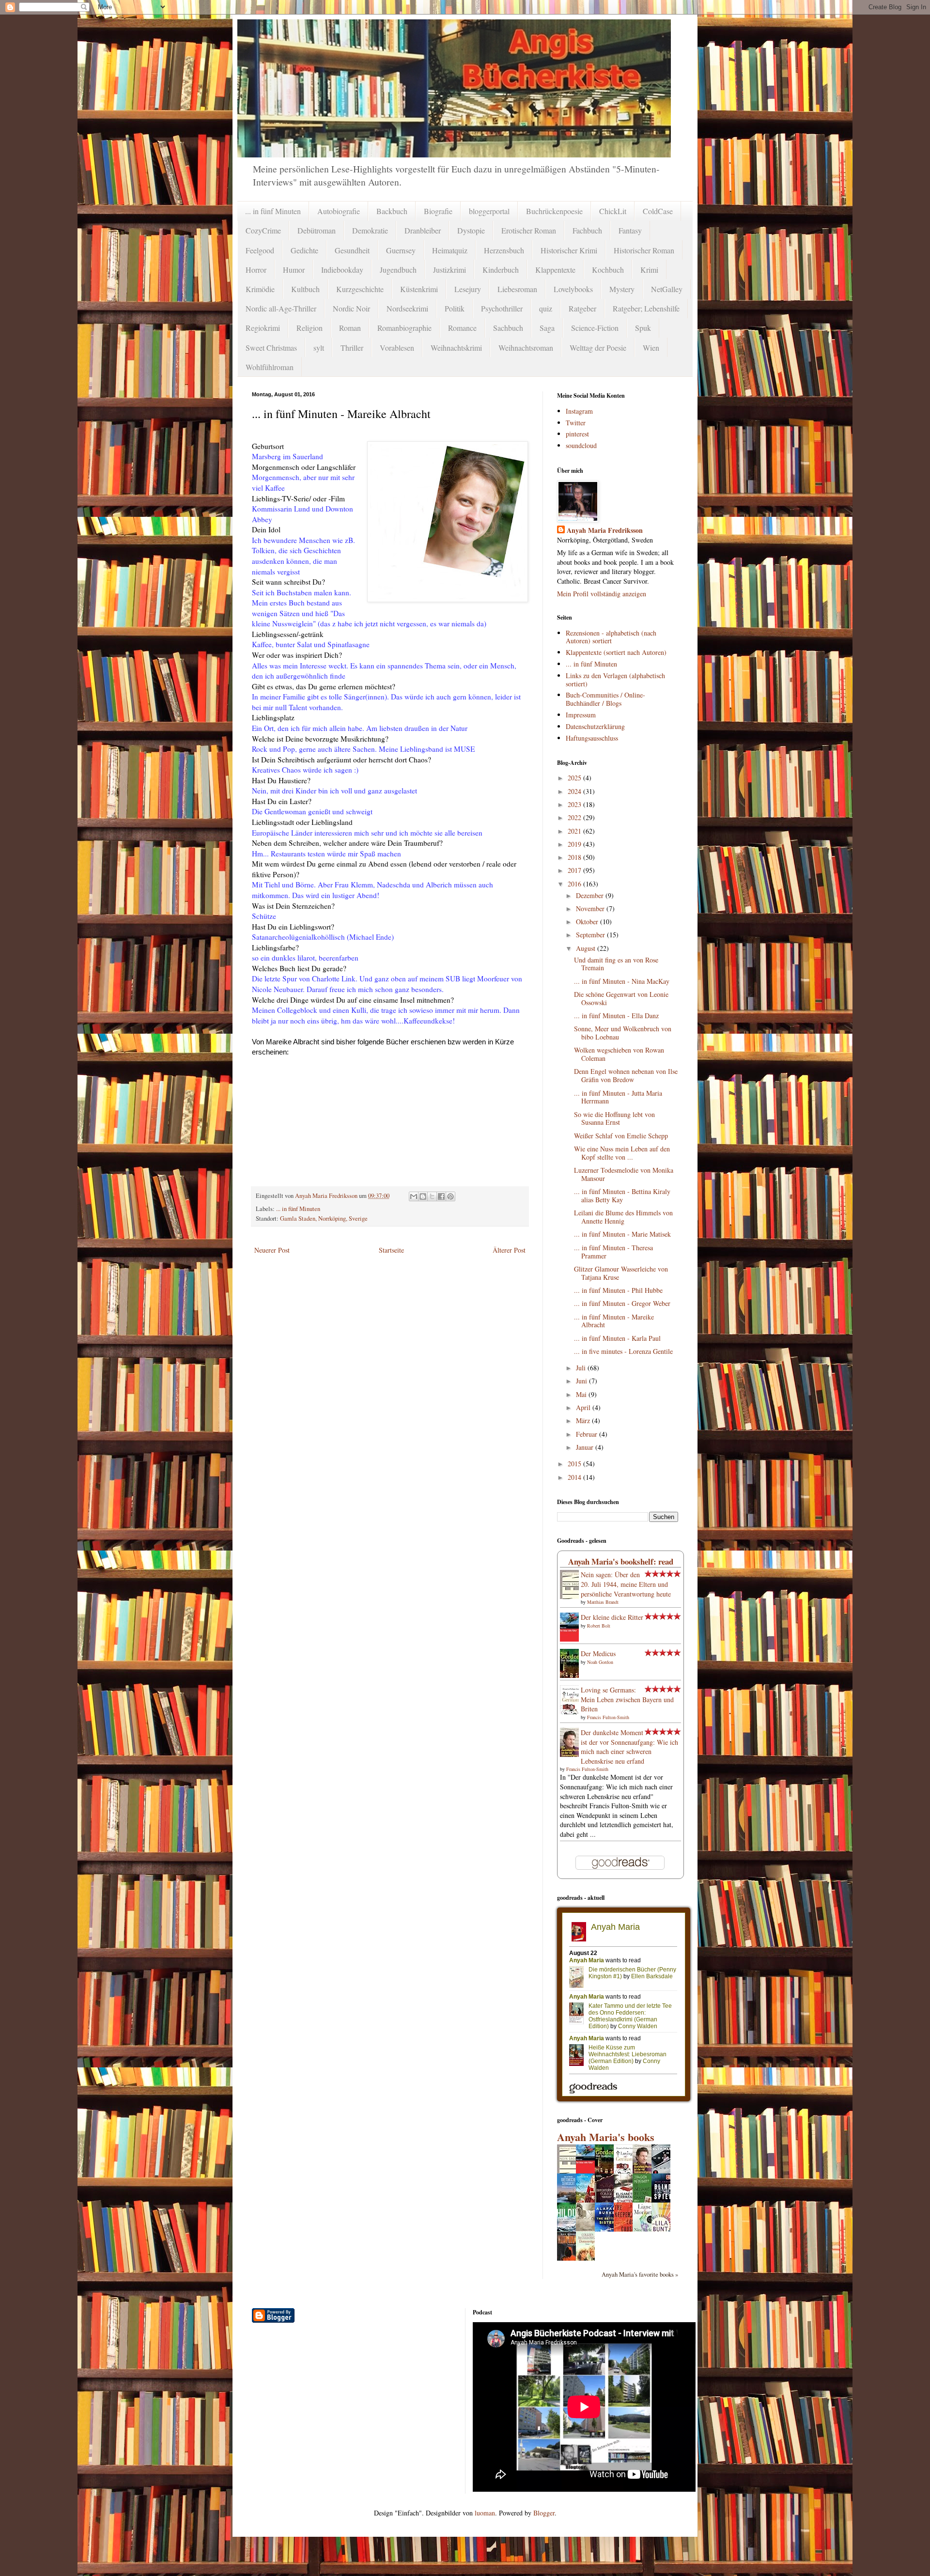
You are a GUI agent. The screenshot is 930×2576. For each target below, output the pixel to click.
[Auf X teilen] (432, 1196)
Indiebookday (342, 270)
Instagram (579, 411)
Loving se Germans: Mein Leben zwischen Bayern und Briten (627, 1699)
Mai (582, 1394)
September (591, 935)
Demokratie (370, 230)
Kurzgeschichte (360, 289)
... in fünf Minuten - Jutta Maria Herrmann (618, 1097)
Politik (455, 308)
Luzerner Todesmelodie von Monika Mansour (624, 1174)
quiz (546, 308)
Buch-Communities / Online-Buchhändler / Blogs (605, 699)
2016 (575, 884)
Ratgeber (582, 308)
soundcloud (581, 445)
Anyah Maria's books (606, 2137)
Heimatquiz (450, 250)
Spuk (643, 328)
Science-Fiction (595, 328)
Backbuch (392, 211)
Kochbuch (608, 270)
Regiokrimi (263, 328)
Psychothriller (502, 308)
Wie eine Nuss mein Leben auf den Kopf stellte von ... (622, 1153)
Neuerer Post (272, 1250)
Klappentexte (555, 270)
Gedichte (304, 250)
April (584, 1407)
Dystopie (471, 230)
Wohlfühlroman (270, 367)
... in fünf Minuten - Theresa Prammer (613, 1252)
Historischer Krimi (569, 250)
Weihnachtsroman (526, 348)
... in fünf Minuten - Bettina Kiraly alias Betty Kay (622, 1195)
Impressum (581, 715)
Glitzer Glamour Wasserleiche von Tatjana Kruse (621, 1273)
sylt (319, 348)
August (587, 948)
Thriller (352, 348)
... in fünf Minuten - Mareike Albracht (614, 1321)
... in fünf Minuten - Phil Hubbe (618, 1290)
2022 (575, 817)
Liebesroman (517, 289)
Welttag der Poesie (598, 348)
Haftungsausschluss (592, 738)
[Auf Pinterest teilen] (450, 1196)
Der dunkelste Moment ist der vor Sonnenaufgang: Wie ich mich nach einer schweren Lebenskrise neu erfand (629, 1747)
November (591, 908)
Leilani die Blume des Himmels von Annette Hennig (623, 1217)
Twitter (576, 423)
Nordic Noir (351, 308)
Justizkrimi (449, 270)
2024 (575, 791)
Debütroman (317, 230)
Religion (310, 328)
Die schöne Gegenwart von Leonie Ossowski (621, 998)
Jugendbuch (398, 270)
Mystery (622, 289)
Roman (350, 328)
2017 (575, 870)
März (584, 1420)
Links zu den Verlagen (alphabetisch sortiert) (615, 680)
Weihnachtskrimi (456, 348)
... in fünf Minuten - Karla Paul (617, 1338)
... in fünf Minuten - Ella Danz (616, 1016)
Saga (547, 328)
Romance (462, 328)
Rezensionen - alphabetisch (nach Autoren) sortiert (611, 637)
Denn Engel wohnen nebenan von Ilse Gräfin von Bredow (626, 1075)
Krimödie (260, 289)
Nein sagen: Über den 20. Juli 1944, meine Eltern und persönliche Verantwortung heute (626, 1584)
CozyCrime (263, 230)
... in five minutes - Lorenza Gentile (623, 1351)
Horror (256, 270)
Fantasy (630, 230)
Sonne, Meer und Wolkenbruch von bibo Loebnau (623, 1033)
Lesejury (468, 289)
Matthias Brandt (603, 1602)
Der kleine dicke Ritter (612, 1617)
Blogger (544, 2513)
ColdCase (658, 211)
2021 (575, 831)
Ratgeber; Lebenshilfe (646, 308)
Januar (586, 1447)
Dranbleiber (423, 230)
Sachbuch (508, 328)
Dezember (591, 895)
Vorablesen (397, 348)
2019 (575, 844)
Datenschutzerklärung (595, 726)
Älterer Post (509, 1250)
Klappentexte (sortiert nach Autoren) (616, 652)
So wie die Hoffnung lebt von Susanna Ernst (614, 1118)
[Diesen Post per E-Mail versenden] (414, 1196)
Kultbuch (305, 289)
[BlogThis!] (423, 1196)
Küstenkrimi (419, 289)
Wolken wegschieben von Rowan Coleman (619, 1054)
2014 (575, 1477)
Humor (294, 270)
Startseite (391, 1250)
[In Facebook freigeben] (441, 1196)
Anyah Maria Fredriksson (605, 530)
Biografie (438, 211)
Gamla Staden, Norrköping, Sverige (324, 1218)
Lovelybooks (573, 289)
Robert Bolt (599, 1626)
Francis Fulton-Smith (608, 1717)
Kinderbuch (501, 270)
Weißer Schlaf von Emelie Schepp (621, 1136)
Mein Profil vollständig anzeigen (602, 594)
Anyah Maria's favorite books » (640, 2274)
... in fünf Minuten (273, 211)
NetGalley (667, 289)
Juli (582, 1368)
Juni (582, 1381)
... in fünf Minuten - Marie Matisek (622, 1234)
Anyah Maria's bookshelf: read (621, 1561)
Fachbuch (587, 230)
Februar (588, 1434)
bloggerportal (489, 211)
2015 (575, 1464)
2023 (575, 804)
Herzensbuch (504, 250)
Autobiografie (339, 211)
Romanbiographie (404, 328)
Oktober (588, 922)
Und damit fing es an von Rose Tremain (616, 964)
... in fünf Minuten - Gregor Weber (622, 1303)
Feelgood (260, 250)
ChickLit (613, 211)
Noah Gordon (600, 1662)
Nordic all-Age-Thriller (281, 308)
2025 (575, 778)
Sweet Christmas (271, 348)
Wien (651, 348)
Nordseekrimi (407, 308)
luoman (485, 2513)
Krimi (649, 270)
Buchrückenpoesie (554, 211)
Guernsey (401, 250)
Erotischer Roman (529, 230)
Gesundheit (352, 250)
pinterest (577, 434)
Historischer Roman (644, 250)
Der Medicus (598, 1653)
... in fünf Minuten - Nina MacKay (622, 981)
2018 (575, 857)
